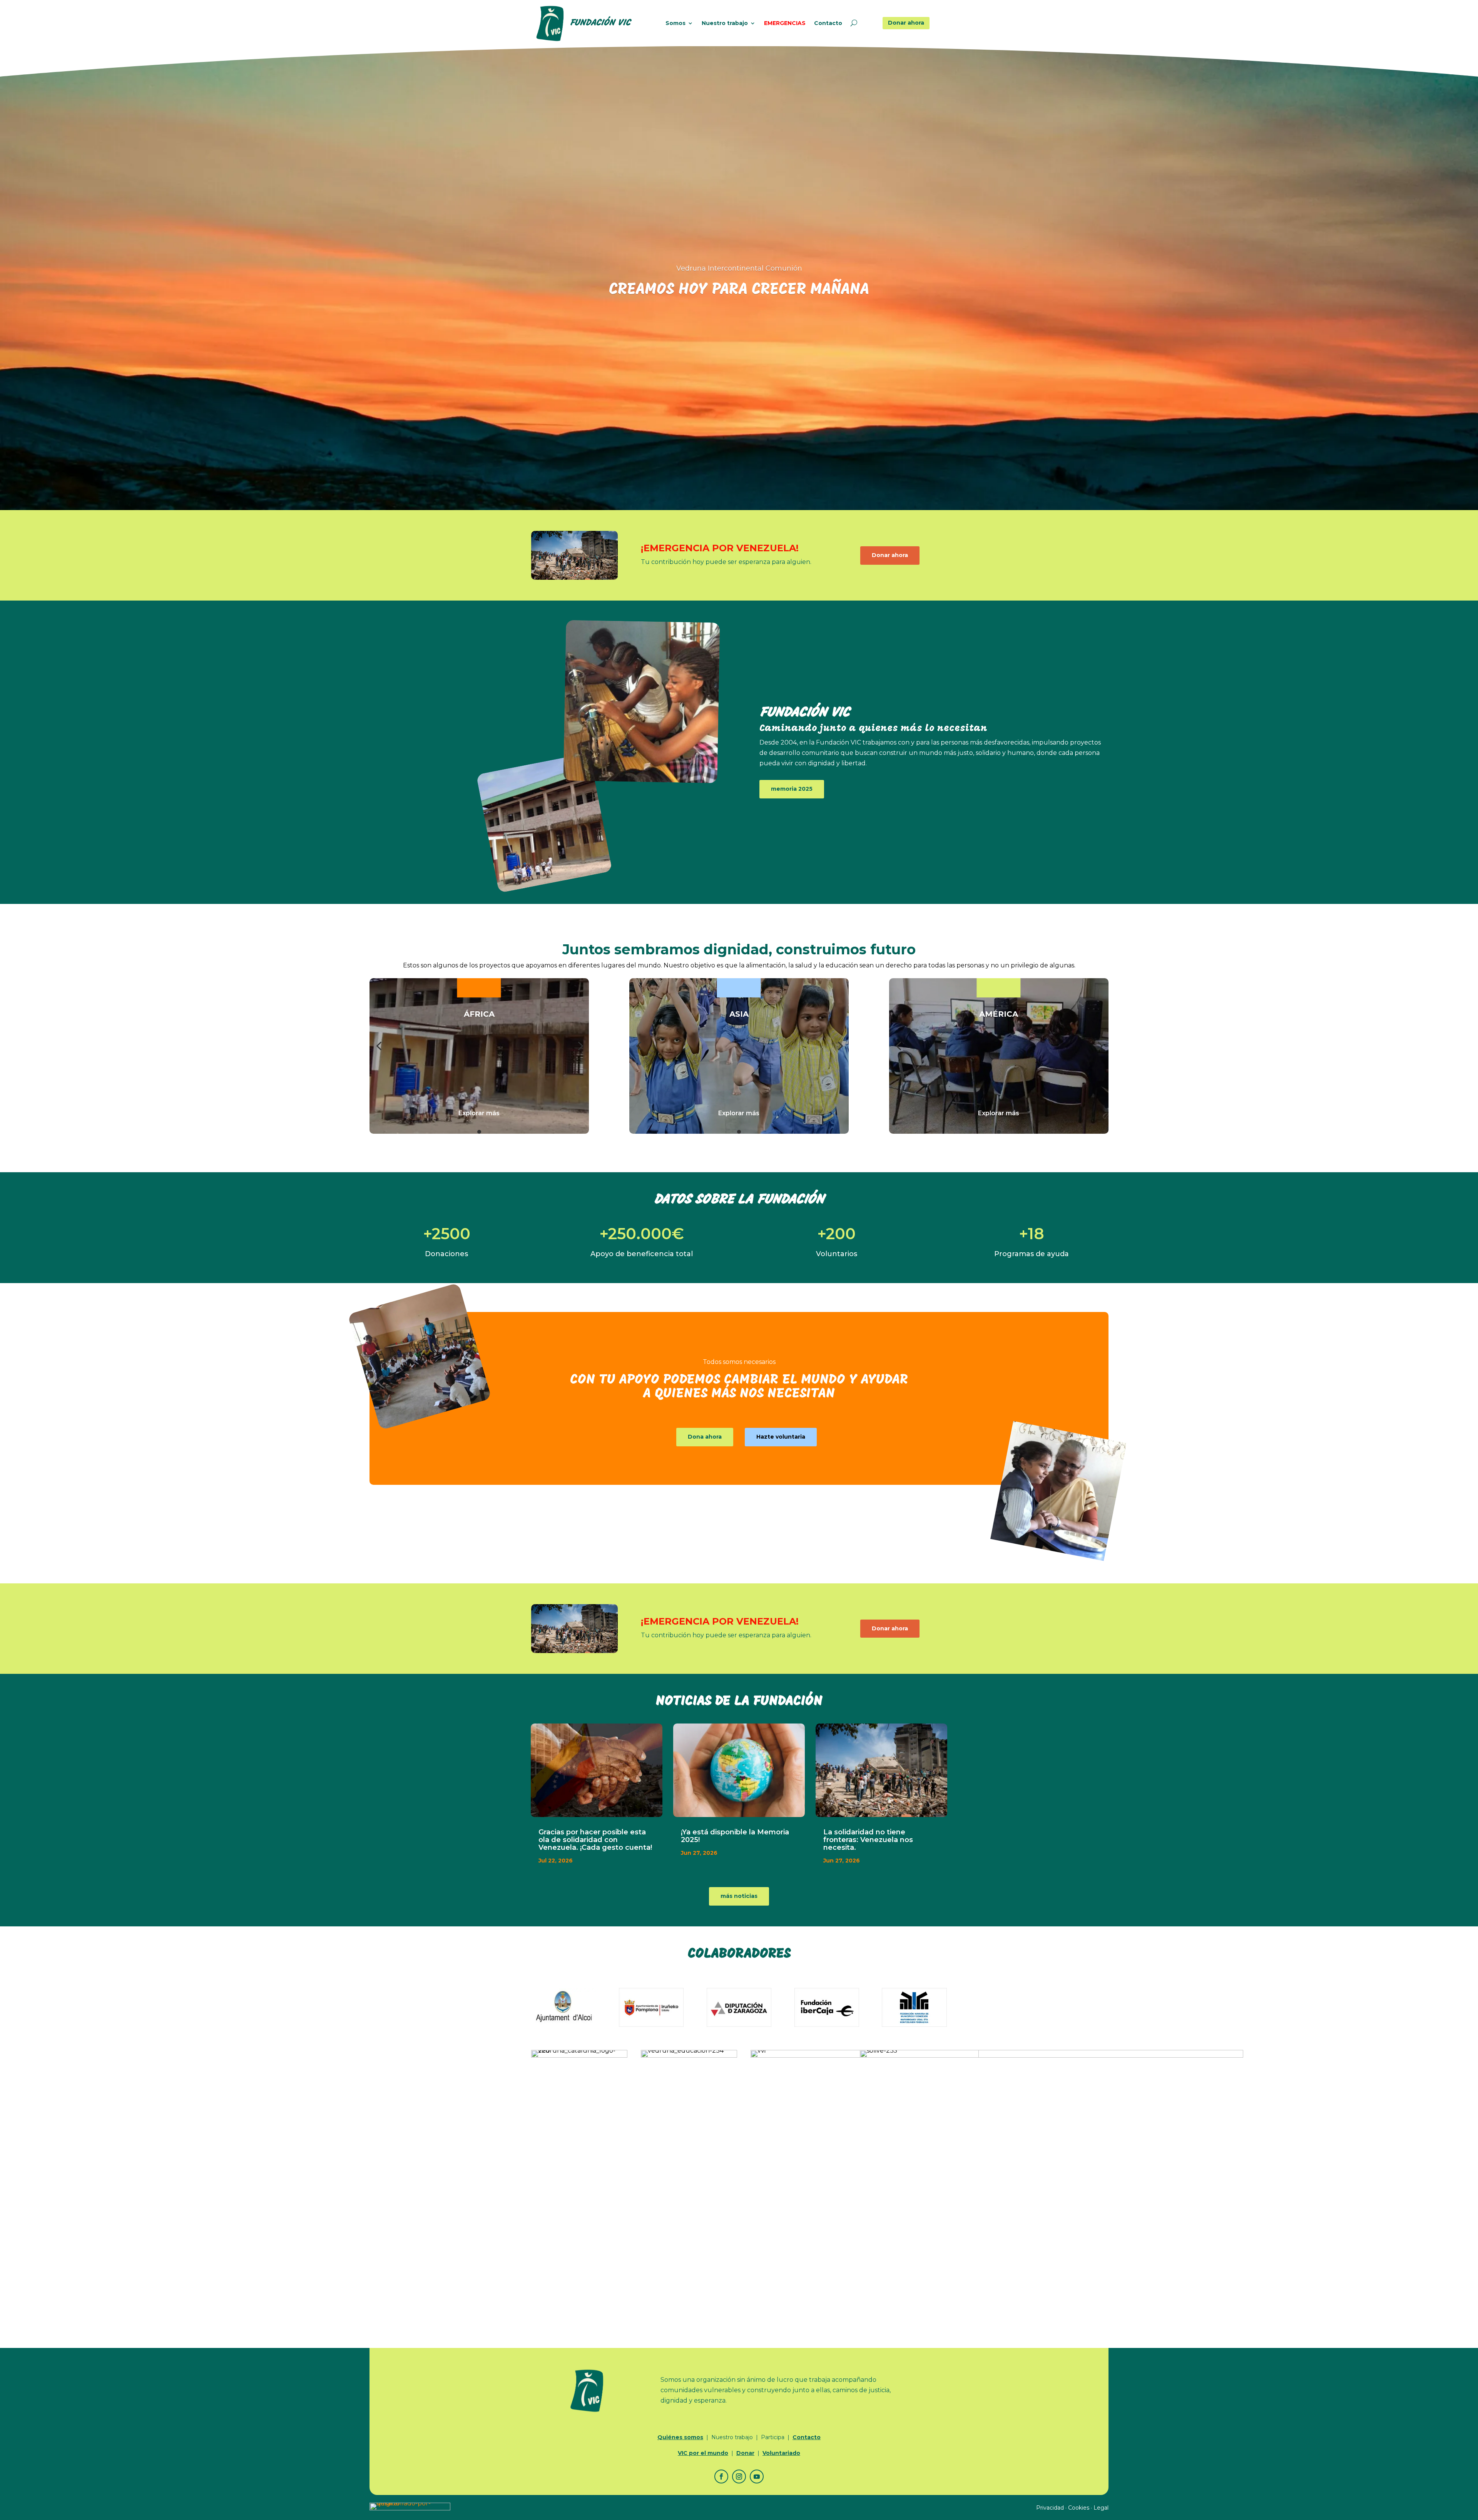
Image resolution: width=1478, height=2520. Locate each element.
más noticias (739, 1896)
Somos (675, 23)
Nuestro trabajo (725, 23)
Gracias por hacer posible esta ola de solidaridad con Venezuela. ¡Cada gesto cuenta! (595, 1840)
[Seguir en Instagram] (739, 2476)
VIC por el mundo (703, 2453)
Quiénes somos (680, 2437)
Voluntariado (781, 2453)
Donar (745, 2453)
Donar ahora (906, 23)
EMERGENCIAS (785, 23)
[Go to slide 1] (479, 1132)
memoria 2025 (792, 789)
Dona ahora (705, 1437)
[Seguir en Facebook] (721, 2476)
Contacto (828, 23)
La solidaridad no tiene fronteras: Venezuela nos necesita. (868, 1840)
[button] (379, 1046)
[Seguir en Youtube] (757, 2476)
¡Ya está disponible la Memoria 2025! (735, 1836)
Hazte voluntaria (781, 1437)
